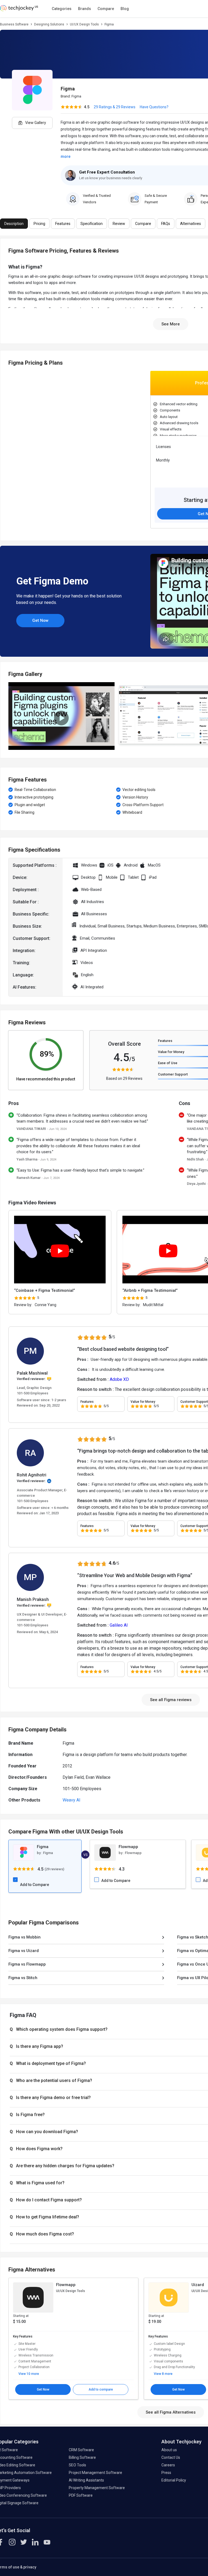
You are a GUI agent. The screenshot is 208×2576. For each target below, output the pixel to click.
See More (171, 324)
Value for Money (171, 1052)
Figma (76, 96)
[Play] (60, 1251)
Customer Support (173, 1074)
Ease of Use (168, 1063)
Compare (106, 9)
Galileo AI (119, 1625)
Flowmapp (128, 1847)
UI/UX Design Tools (84, 24)
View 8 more (163, 2374)
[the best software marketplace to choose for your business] (20, 10)
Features (165, 1041)
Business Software (14, 24)
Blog (125, 9)
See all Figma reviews (171, 1700)
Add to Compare (35, 1885)
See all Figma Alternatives (171, 2412)
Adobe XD (119, 1379)
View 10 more (29, 2374)
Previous (11, 452)
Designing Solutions (49, 24)
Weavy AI (71, 1800)
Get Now (40, 620)
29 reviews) (55, 1869)
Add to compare (101, 2389)
